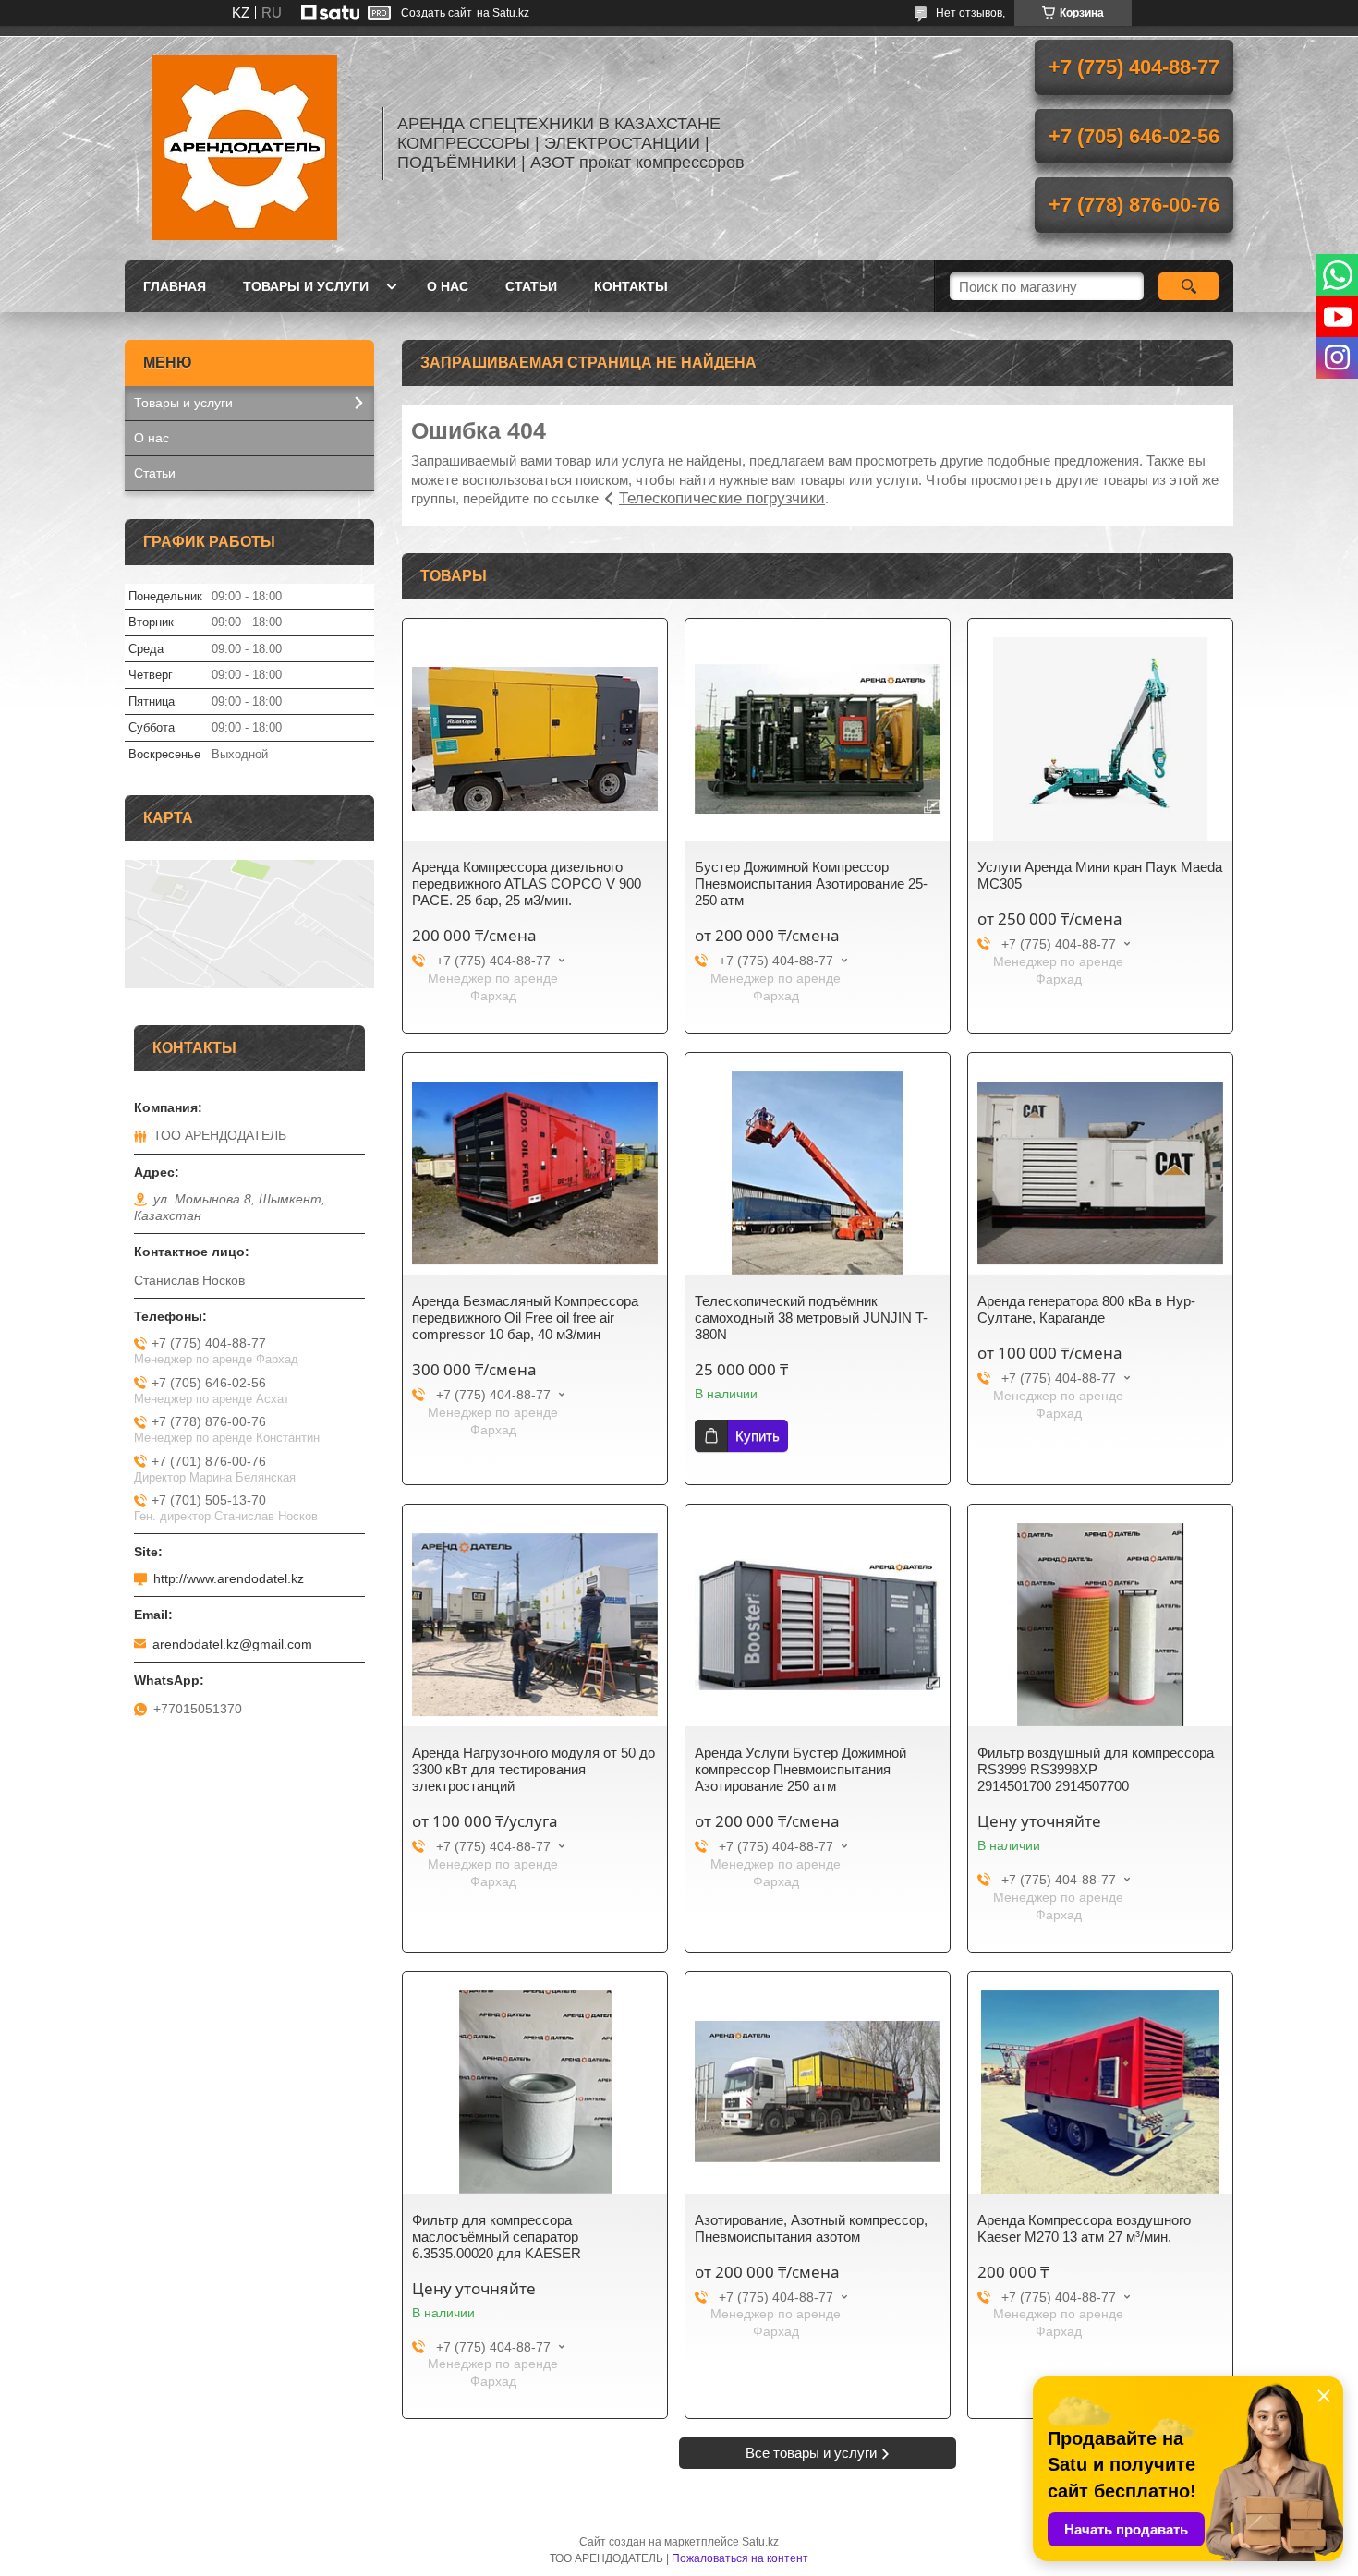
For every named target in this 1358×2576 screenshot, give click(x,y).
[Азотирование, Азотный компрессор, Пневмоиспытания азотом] (818, 2092)
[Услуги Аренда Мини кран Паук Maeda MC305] (1100, 739)
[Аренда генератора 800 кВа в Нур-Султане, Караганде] (1100, 1173)
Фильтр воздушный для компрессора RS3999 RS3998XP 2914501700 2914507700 (1096, 1769)
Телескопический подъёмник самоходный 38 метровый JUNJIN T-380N (811, 1318)
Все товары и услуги (811, 2453)
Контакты (631, 286)
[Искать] (1188, 286)
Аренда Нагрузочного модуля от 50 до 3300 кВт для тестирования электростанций (533, 1769)
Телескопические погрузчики (722, 498)
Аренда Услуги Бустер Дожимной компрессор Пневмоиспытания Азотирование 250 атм (800, 1769)
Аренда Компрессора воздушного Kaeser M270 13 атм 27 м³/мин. (1084, 2228)
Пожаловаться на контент (740, 2558)
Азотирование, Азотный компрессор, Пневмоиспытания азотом (811, 2228)
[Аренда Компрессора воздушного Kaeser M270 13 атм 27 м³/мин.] (1100, 2092)
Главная (175, 286)
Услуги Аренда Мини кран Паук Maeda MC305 (1100, 875)
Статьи (531, 286)
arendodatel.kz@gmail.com (232, 1644)
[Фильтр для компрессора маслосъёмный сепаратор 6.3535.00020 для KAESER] (535, 2092)
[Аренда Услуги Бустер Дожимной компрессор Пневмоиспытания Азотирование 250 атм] (818, 1625)
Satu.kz (760, 2542)
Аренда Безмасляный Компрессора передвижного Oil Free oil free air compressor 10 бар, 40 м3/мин (525, 1318)
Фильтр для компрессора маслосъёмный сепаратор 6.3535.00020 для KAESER (497, 2237)
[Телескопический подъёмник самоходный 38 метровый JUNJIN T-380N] (818, 1173)
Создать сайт (436, 13)
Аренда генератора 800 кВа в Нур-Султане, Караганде (1086, 1309)
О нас (448, 286)
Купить (758, 1436)
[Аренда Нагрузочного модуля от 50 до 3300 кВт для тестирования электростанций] (535, 1625)
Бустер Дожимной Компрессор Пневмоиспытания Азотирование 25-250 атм (811, 883)
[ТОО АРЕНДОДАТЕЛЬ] (245, 143)
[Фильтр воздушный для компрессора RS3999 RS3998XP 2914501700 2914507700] (1100, 1625)
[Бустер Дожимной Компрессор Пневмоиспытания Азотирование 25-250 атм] (818, 739)
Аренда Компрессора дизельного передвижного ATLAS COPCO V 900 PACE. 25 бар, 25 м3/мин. (527, 883)
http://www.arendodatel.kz (229, 1578)
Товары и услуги (306, 286)
